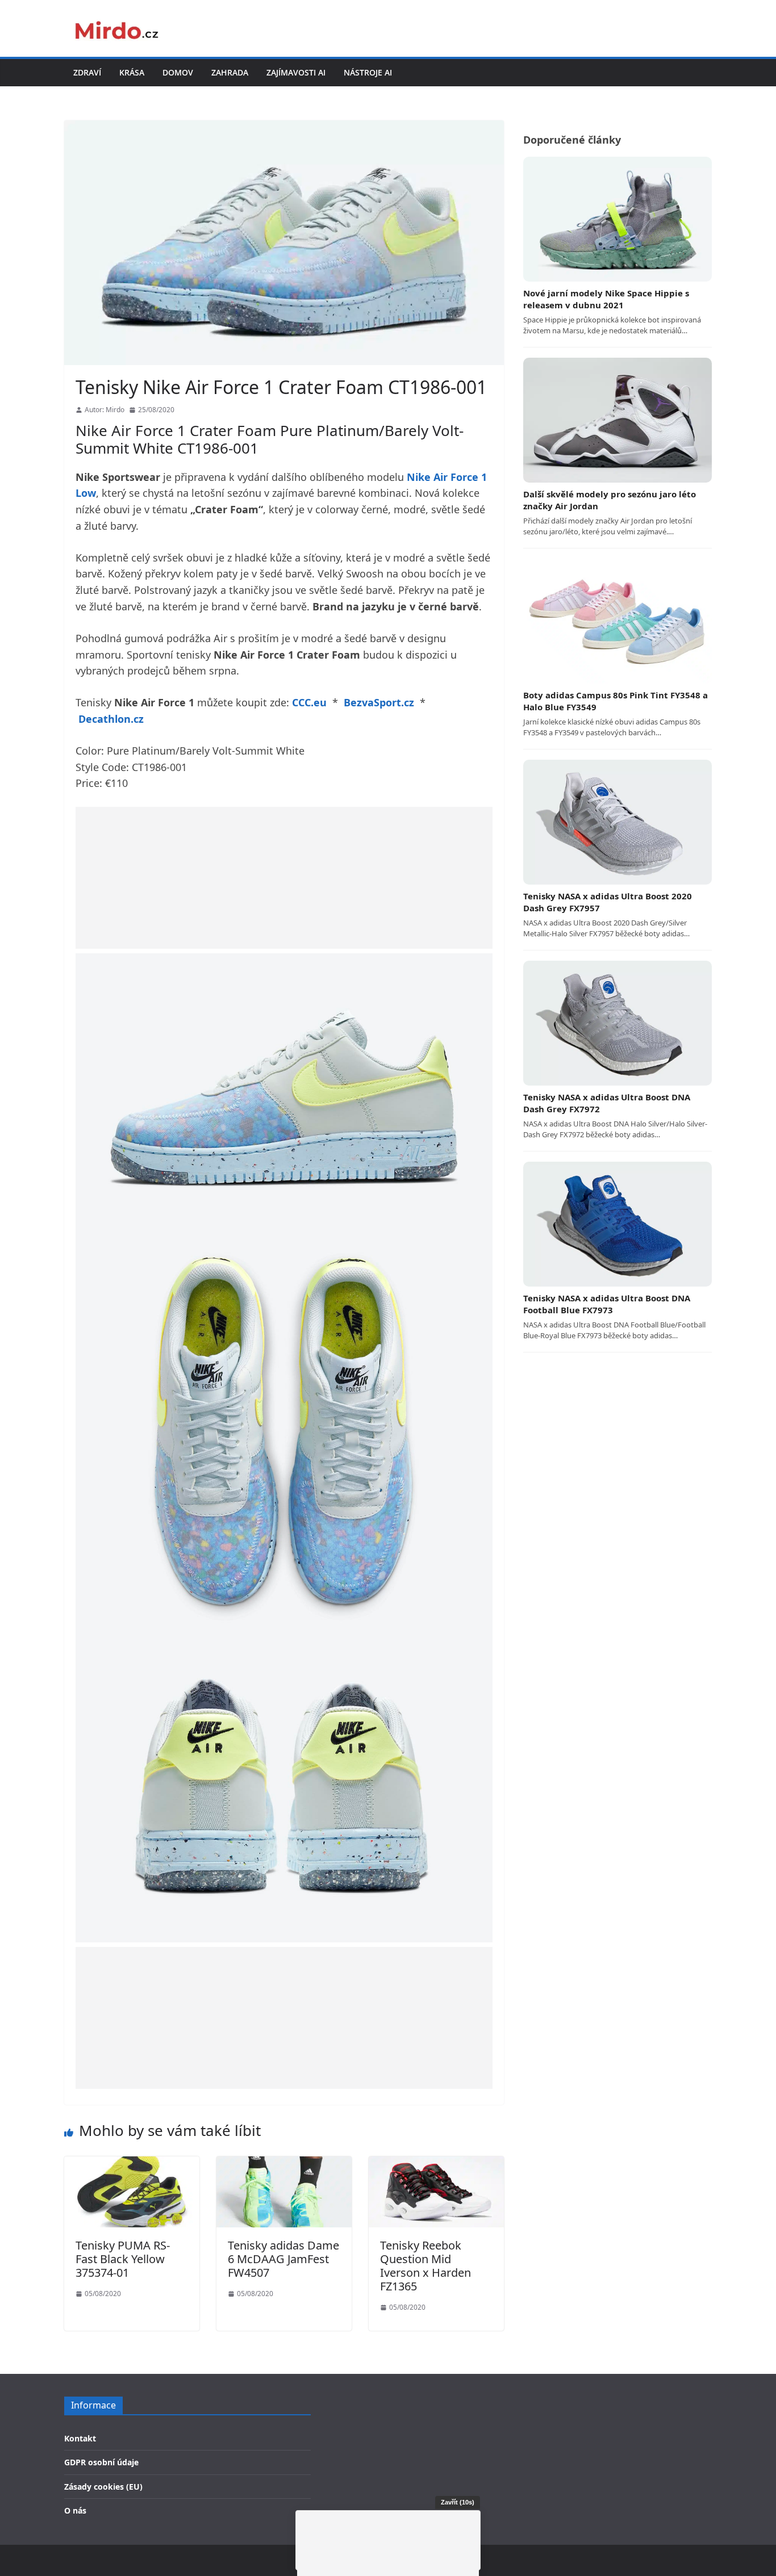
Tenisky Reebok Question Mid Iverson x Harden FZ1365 (425, 2266)
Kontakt (80, 2438)
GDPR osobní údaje (101, 2462)
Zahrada (230, 72)
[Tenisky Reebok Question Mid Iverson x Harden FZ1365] (436, 2164)
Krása (132, 72)
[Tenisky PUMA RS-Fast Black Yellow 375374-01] (132, 2164)
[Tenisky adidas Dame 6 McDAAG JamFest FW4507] (284, 2164)
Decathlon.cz (111, 719)
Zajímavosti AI (296, 72)
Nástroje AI (368, 72)
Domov (178, 72)
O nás (75, 2510)
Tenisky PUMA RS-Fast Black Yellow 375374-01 (123, 2259)
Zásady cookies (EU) (103, 2487)
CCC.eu (309, 702)
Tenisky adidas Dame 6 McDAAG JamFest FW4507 (283, 2259)
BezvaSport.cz (379, 702)
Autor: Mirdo (105, 410)
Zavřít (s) (458, 2502)
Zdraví (87, 72)
